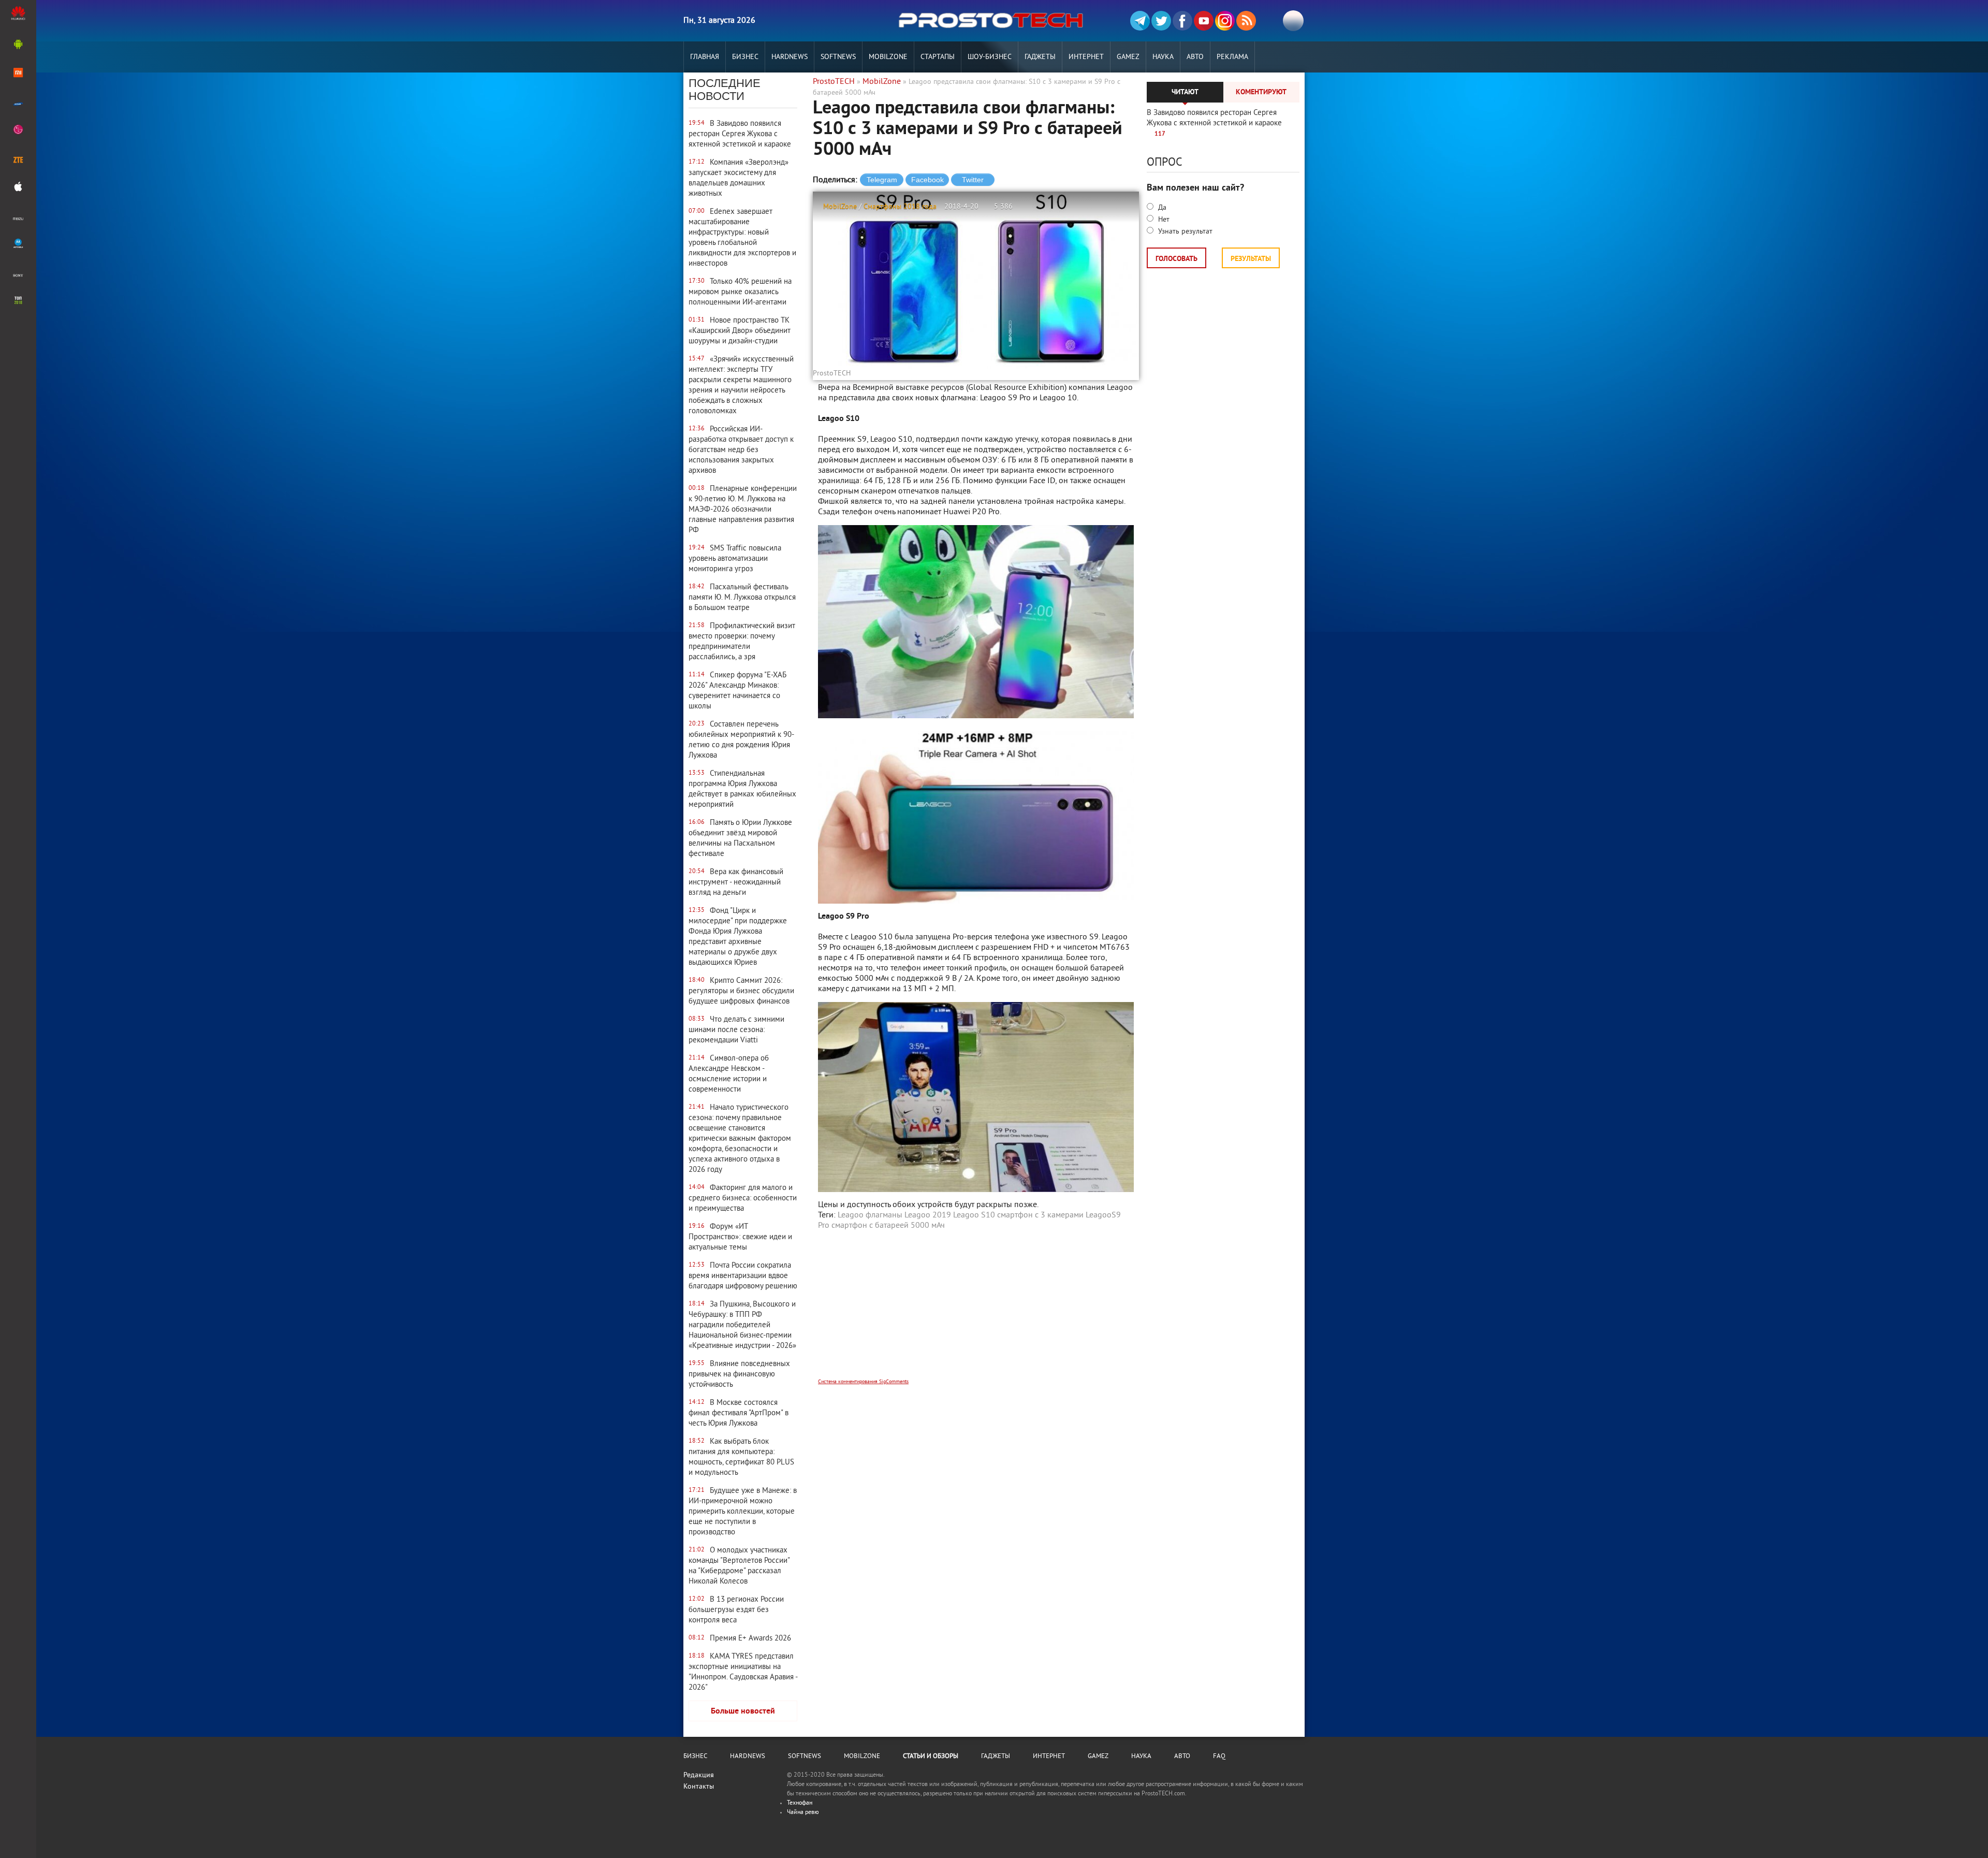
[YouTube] (1204, 21)
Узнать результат (1184, 232)
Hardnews (790, 57)
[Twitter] (1161, 21)
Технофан (800, 1803)
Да (1161, 208)
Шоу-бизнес (990, 57)
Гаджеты (1040, 57)
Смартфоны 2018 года (900, 207)
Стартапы (938, 57)
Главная (705, 57)
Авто (1195, 57)
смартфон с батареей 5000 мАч (888, 1226)
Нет (1163, 220)
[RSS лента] (1246, 21)
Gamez (1128, 57)
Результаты (1251, 259)
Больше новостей (743, 1711)
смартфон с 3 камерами (1040, 1215)
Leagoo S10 (974, 1215)
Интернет (1086, 57)
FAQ (1219, 1757)
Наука (1163, 57)
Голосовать (1176, 259)
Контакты (699, 1787)
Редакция (699, 1775)
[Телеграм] (1140, 21)
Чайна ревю (803, 1813)
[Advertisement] (976, 1311)
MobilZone (888, 57)
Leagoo (851, 1215)
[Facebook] (1182, 21)
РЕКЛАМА (1232, 57)
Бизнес (745, 57)
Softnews (838, 57)
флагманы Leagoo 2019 (908, 1215)
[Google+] (1225, 21)
